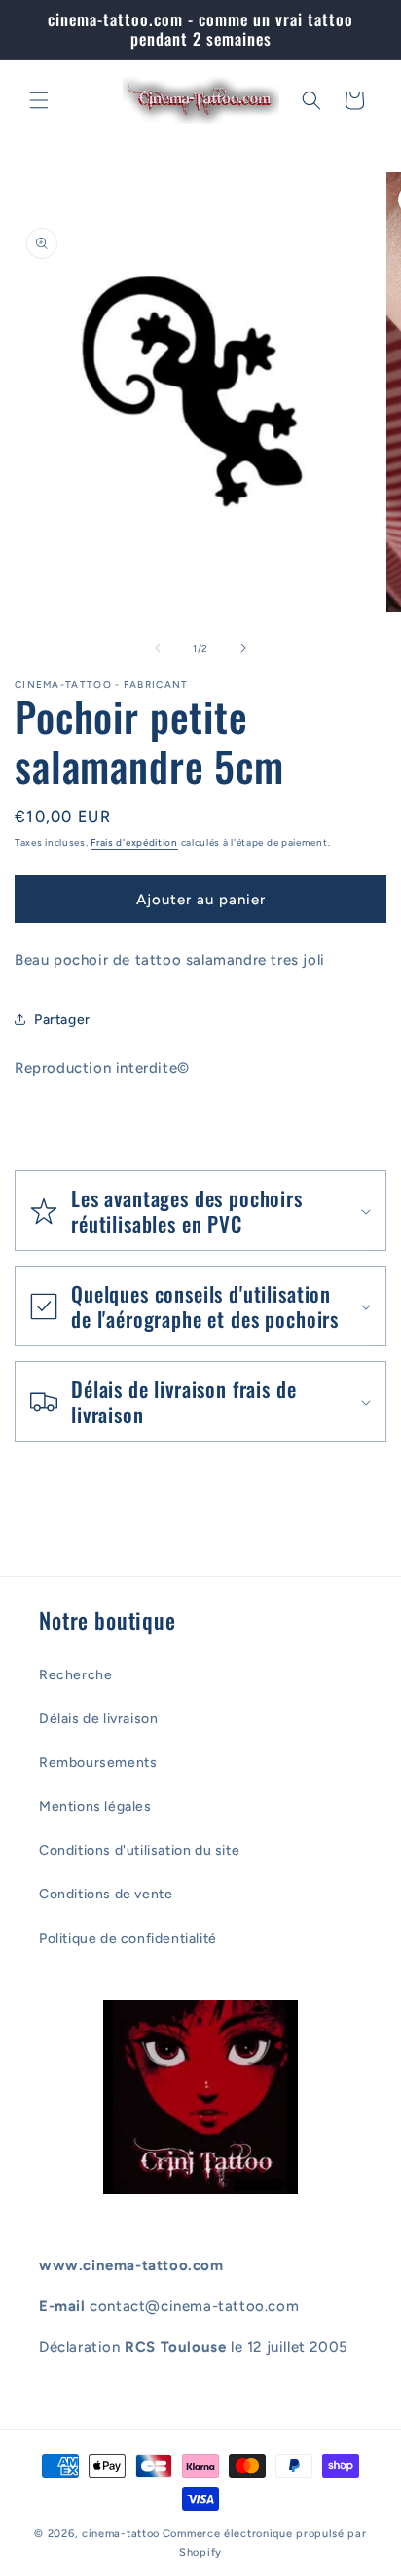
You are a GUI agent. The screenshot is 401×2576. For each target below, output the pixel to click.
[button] (39, 100)
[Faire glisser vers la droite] (243, 648)
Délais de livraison (98, 1719)
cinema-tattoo (121, 2534)
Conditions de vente (106, 1894)
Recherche (75, 1675)
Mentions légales (95, 1806)
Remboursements (98, 1763)
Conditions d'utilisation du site (139, 1850)
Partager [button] (62, 1020)
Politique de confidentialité (128, 1939)
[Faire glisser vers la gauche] (158, 648)
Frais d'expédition (134, 843)
